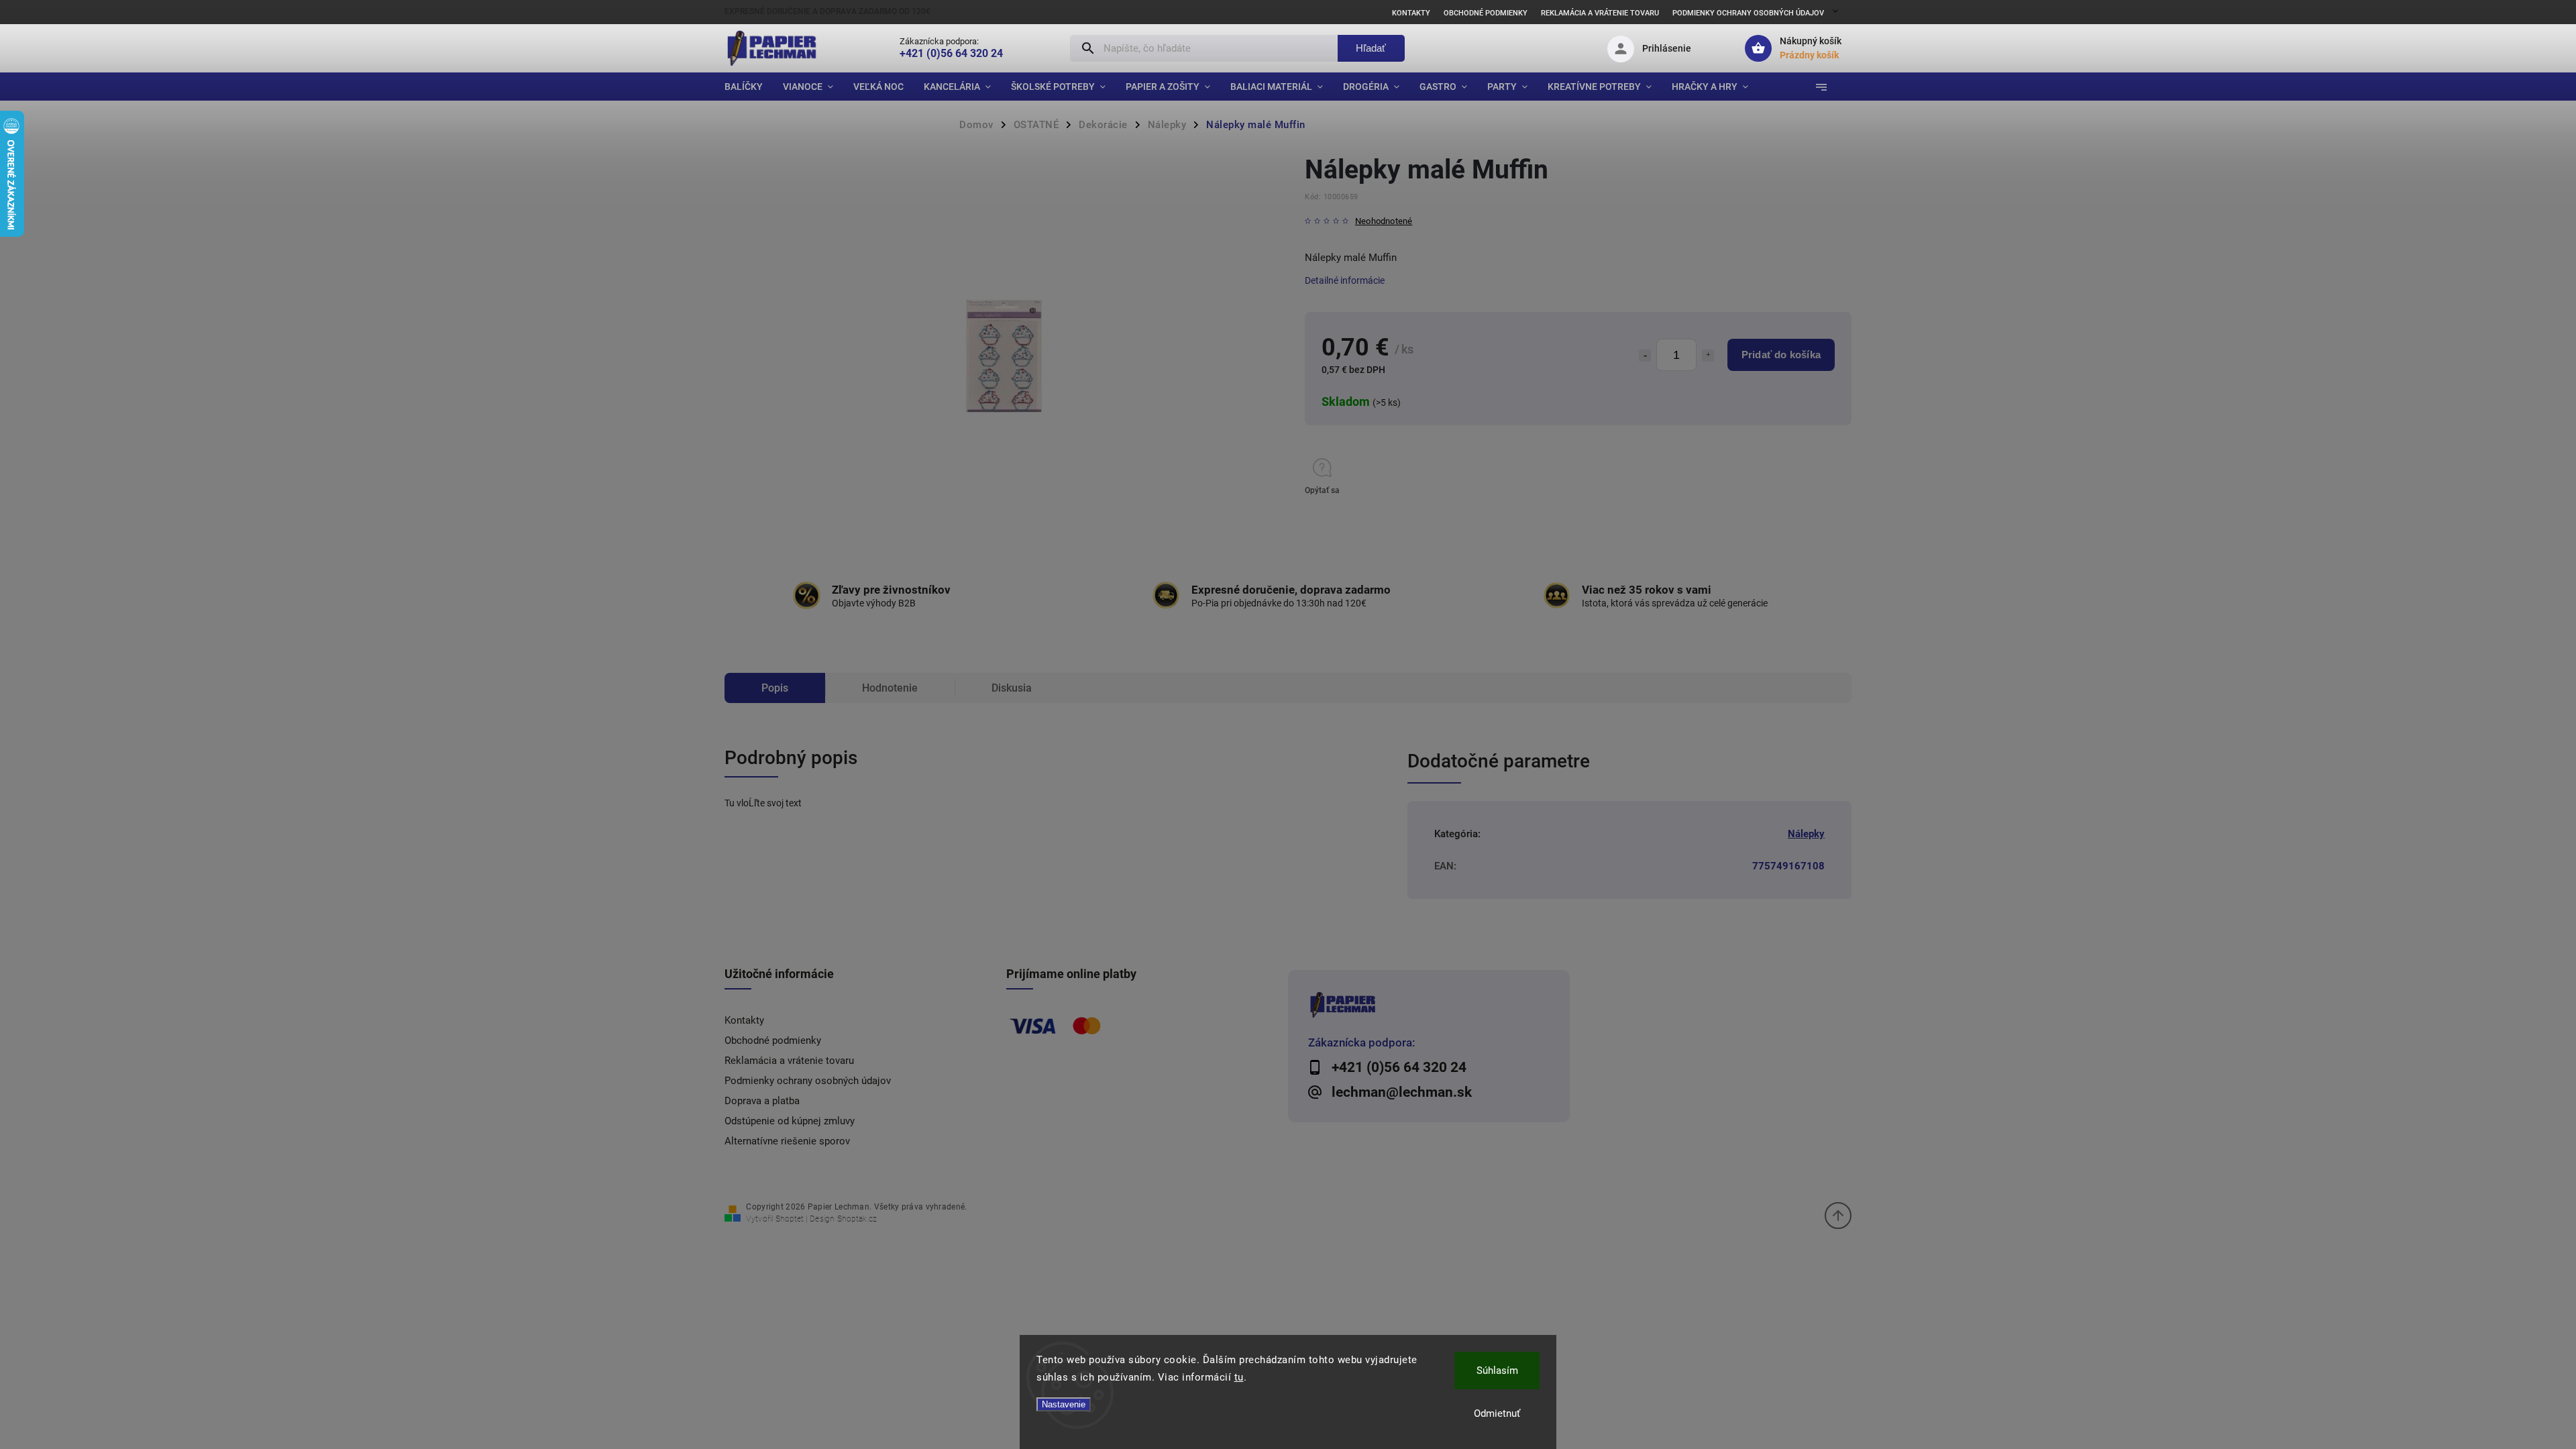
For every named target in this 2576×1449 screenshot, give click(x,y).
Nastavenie (1064, 1404)
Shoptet (790, 1219)
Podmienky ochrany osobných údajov (1748, 13)
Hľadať (1371, 48)
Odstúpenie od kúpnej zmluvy (790, 1121)
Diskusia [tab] (1012, 688)
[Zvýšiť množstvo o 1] (1708, 356)
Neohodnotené (1384, 222)
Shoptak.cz (857, 1219)
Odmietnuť (1497, 1413)
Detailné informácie (1345, 280)
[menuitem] (749, 87)
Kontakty (1411, 13)
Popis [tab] (775, 688)
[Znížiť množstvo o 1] (1645, 356)
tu (1239, 1377)
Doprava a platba (762, 1101)
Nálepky (1806, 834)
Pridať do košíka (1781, 355)
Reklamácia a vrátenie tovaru (1600, 13)
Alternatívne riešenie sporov (787, 1141)
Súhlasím (1497, 1371)
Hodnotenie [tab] (890, 688)
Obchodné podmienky (1486, 13)
